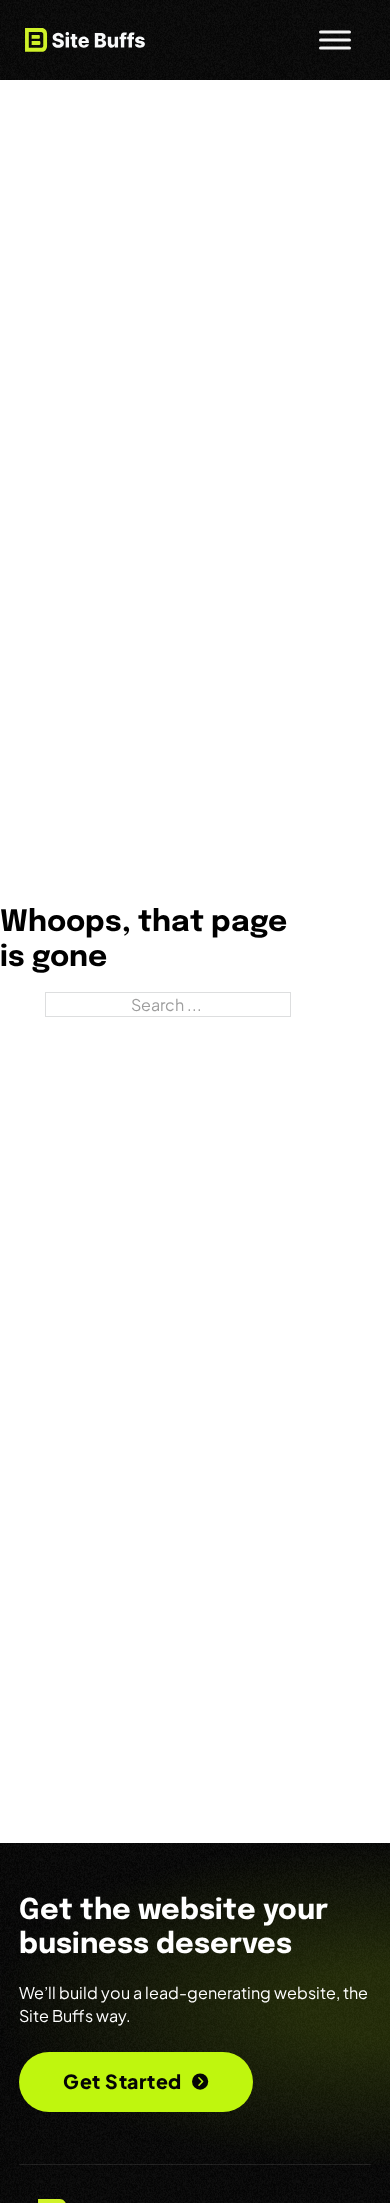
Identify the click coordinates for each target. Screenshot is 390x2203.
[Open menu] (335, 40)
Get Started (122, 2081)
